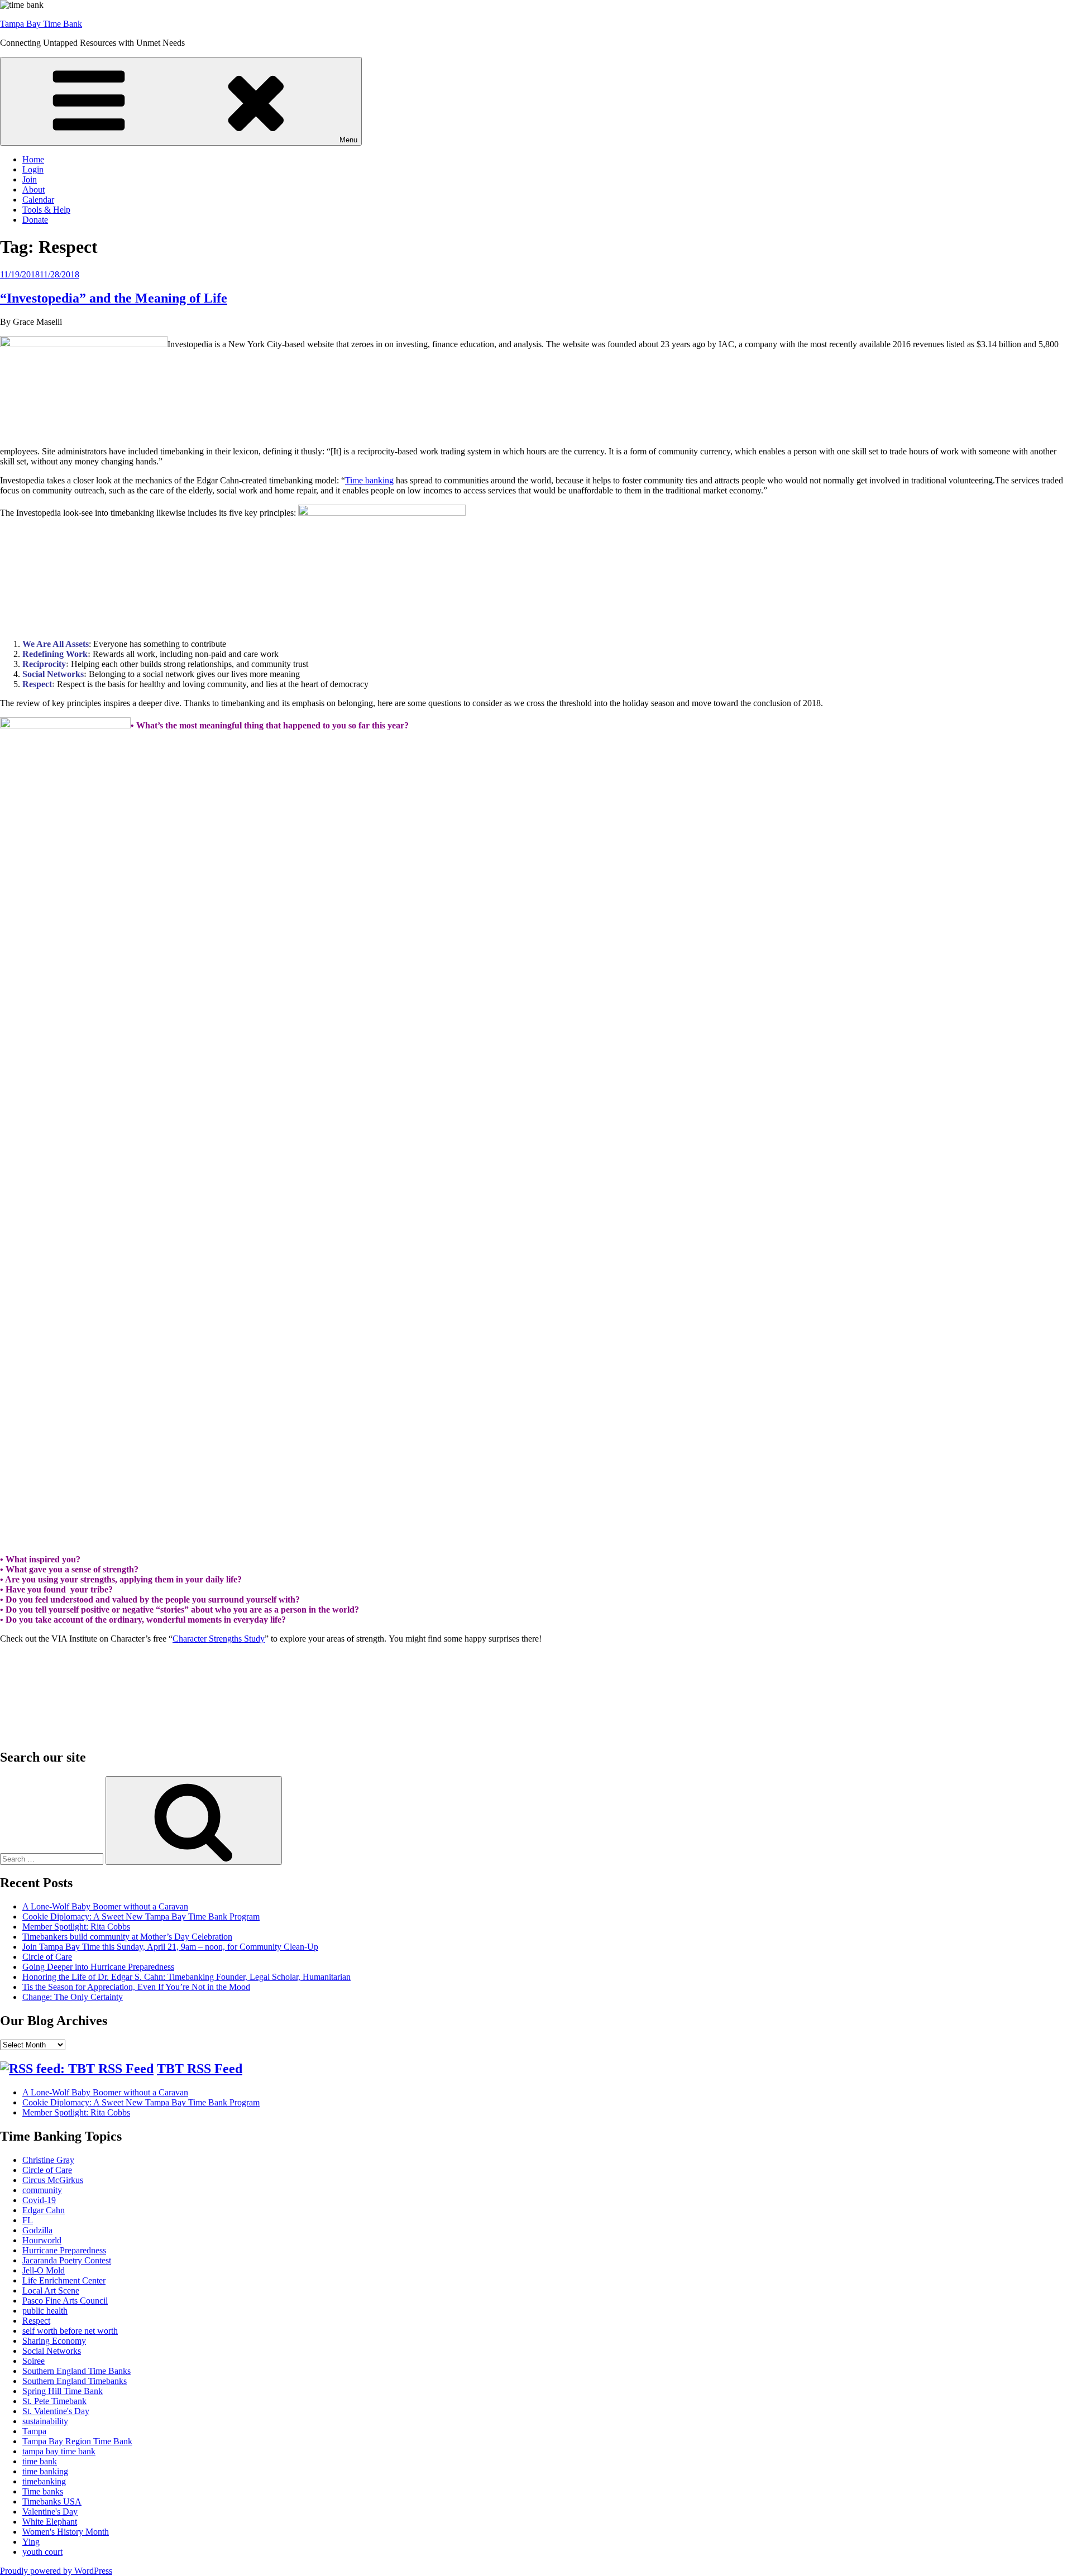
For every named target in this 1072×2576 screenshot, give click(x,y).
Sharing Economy (54, 2341)
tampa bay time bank (59, 2451)
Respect (36, 2321)
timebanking (44, 2481)
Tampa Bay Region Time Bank (77, 2441)
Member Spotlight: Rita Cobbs (76, 1927)
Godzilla (37, 2230)
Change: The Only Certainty (73, 1997)
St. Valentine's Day (56, 2411)
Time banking (369, 480)
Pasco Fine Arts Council (65, 2301)
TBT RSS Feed (200, 2069)
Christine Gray (48, 2160)
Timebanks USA (52, 2501)
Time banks (43, 2491)
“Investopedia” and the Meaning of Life (114, 298)
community (42, 2190)
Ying (31, 2542)
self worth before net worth (70, 2331)
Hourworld (42, 2240)
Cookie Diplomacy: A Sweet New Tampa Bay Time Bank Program (141, 1917)
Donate (35, 220)
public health (45, 2311)
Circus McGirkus (53, 2180)
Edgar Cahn (44, 2210)
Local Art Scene (51, 2290)
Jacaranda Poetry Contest (67, 2260)
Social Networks (52, 2351)
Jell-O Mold (44, 2270)
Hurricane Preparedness (64, 2250)
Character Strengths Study (219, 1639)
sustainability (45, 2421)
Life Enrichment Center (64, 2280)
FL (28, 2220)
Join (30, 179)
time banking (45, 2471)
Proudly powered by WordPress (56, 2571)
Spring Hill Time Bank (63, 2391)
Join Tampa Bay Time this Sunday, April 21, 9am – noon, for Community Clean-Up (170, 1947)
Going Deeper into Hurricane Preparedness (98, 1967)
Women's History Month (66, 2532)
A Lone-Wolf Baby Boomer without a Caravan (105, 1906)
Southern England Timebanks (75, 2381)
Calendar (38, 200)
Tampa (34, 2431)
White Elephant (50, 2522)
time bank (40, 2461)
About (33, 190)
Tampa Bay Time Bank (41, 24)
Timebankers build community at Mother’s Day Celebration (127, 1937)
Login (33, 169)
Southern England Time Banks (76, 2371)
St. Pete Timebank (54, 2401)
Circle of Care (47, 1957)
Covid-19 (39, 2200)
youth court (42, 2552)
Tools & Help (46, 210)
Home (33, 159)
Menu (348, 140)
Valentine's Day (50, 2512)
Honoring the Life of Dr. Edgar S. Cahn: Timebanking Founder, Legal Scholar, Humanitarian (186, 1977)
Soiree (33, 2361)
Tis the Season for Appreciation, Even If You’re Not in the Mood (136, 1987)
